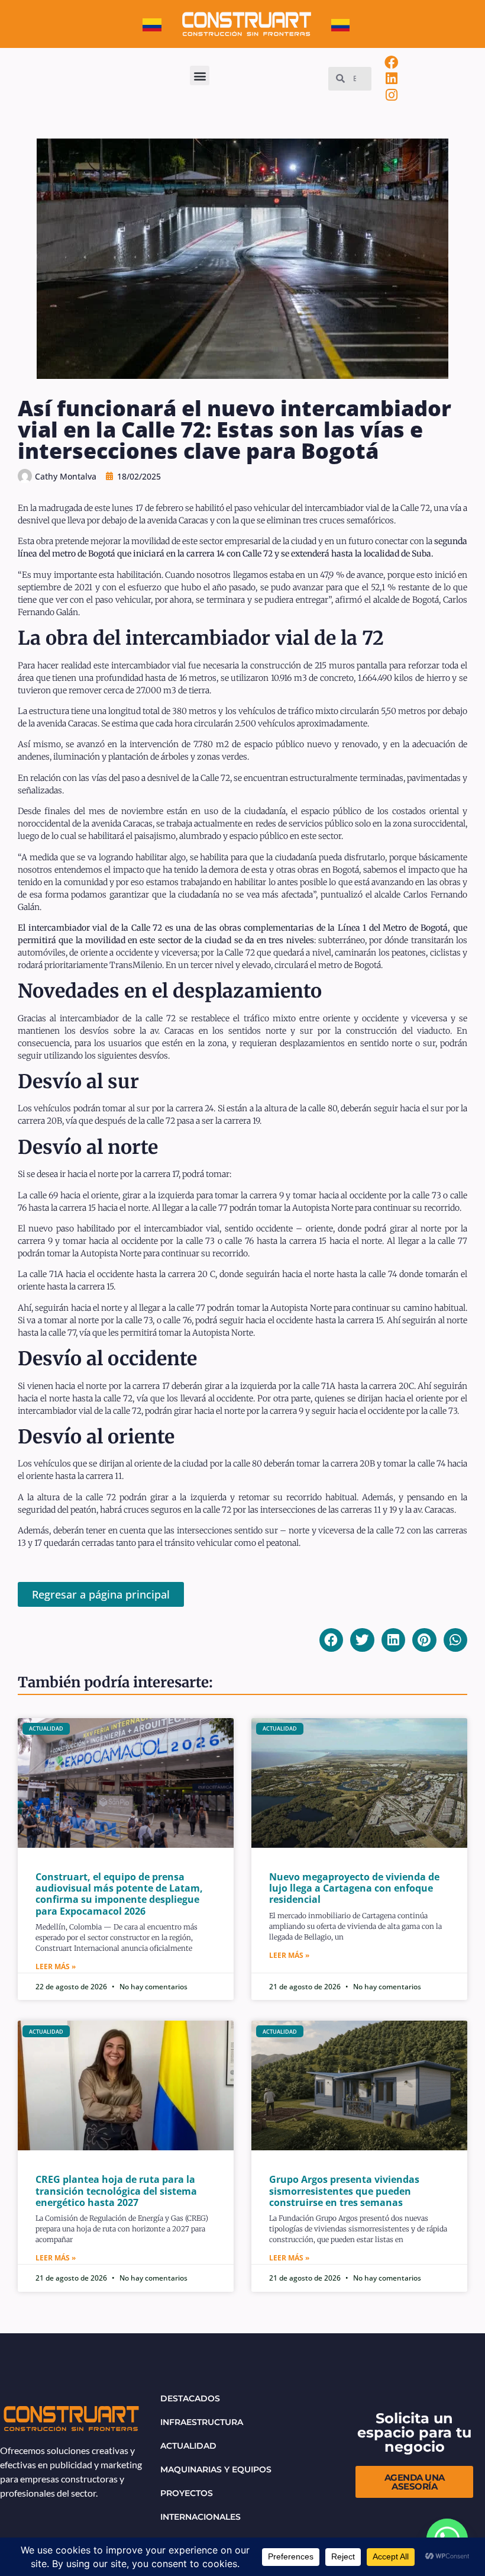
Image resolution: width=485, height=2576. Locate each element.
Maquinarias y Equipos (216, 2469)
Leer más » (56, 1966)
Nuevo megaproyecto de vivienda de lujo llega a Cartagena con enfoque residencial (354, 1888)
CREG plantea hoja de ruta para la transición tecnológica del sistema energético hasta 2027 (116, 2191)
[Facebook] (392, 62)
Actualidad (188, 2446)
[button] (200, 75)
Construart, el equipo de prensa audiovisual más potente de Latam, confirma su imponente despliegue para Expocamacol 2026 (119, 1894)
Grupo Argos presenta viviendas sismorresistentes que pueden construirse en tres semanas (344, 2191)
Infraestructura (202, 2422)
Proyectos (187, 2493)
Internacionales (201, 2517)
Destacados (190, 2398)
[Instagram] (392, 95)
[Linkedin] (392, 79)
